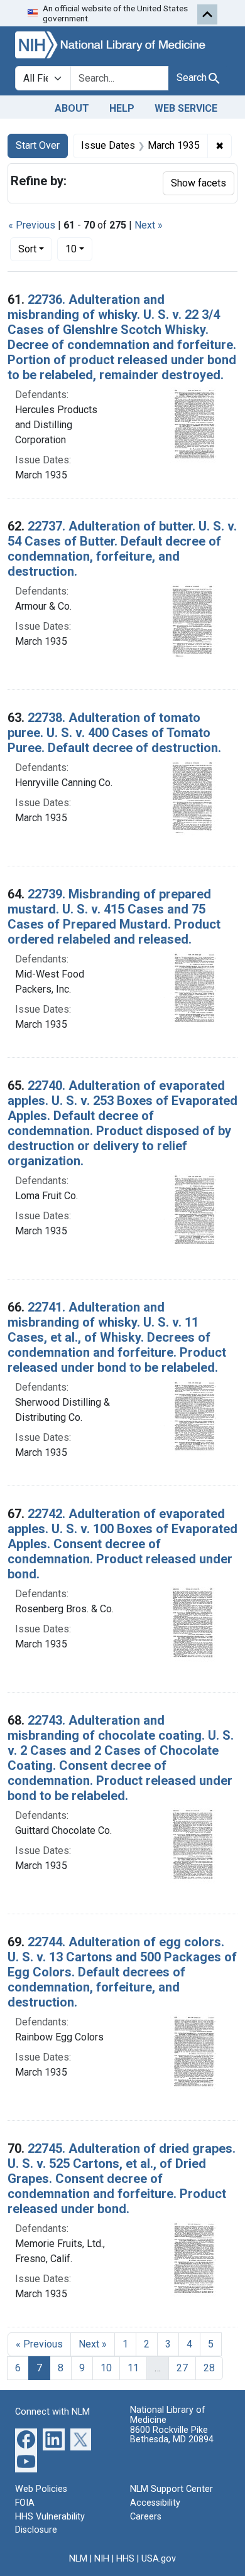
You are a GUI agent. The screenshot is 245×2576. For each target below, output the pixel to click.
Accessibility (155, 2503)
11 (133, 2368)
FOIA (25, 2503)
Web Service (186, 108)
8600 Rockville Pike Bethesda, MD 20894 (172, 2435)
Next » (149, 225)
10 (79, 249)
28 (209, 2368)
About (72, 108)
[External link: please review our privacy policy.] (26, 2439)
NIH (102, 2559)
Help (122, 108)
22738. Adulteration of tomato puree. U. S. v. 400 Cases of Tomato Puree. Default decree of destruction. (114, 733)
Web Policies (41, 2489)
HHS (125, 2559)
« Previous (32, 225)
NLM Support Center (171, 2489)
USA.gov (159, 2559)
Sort (27, 249)
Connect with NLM (52, 2412)
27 (182, 2368)
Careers (146, 2517)
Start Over (38, 145)
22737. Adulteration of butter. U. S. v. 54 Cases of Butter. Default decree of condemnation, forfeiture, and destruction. (122, 549)
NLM (78, 2559)
